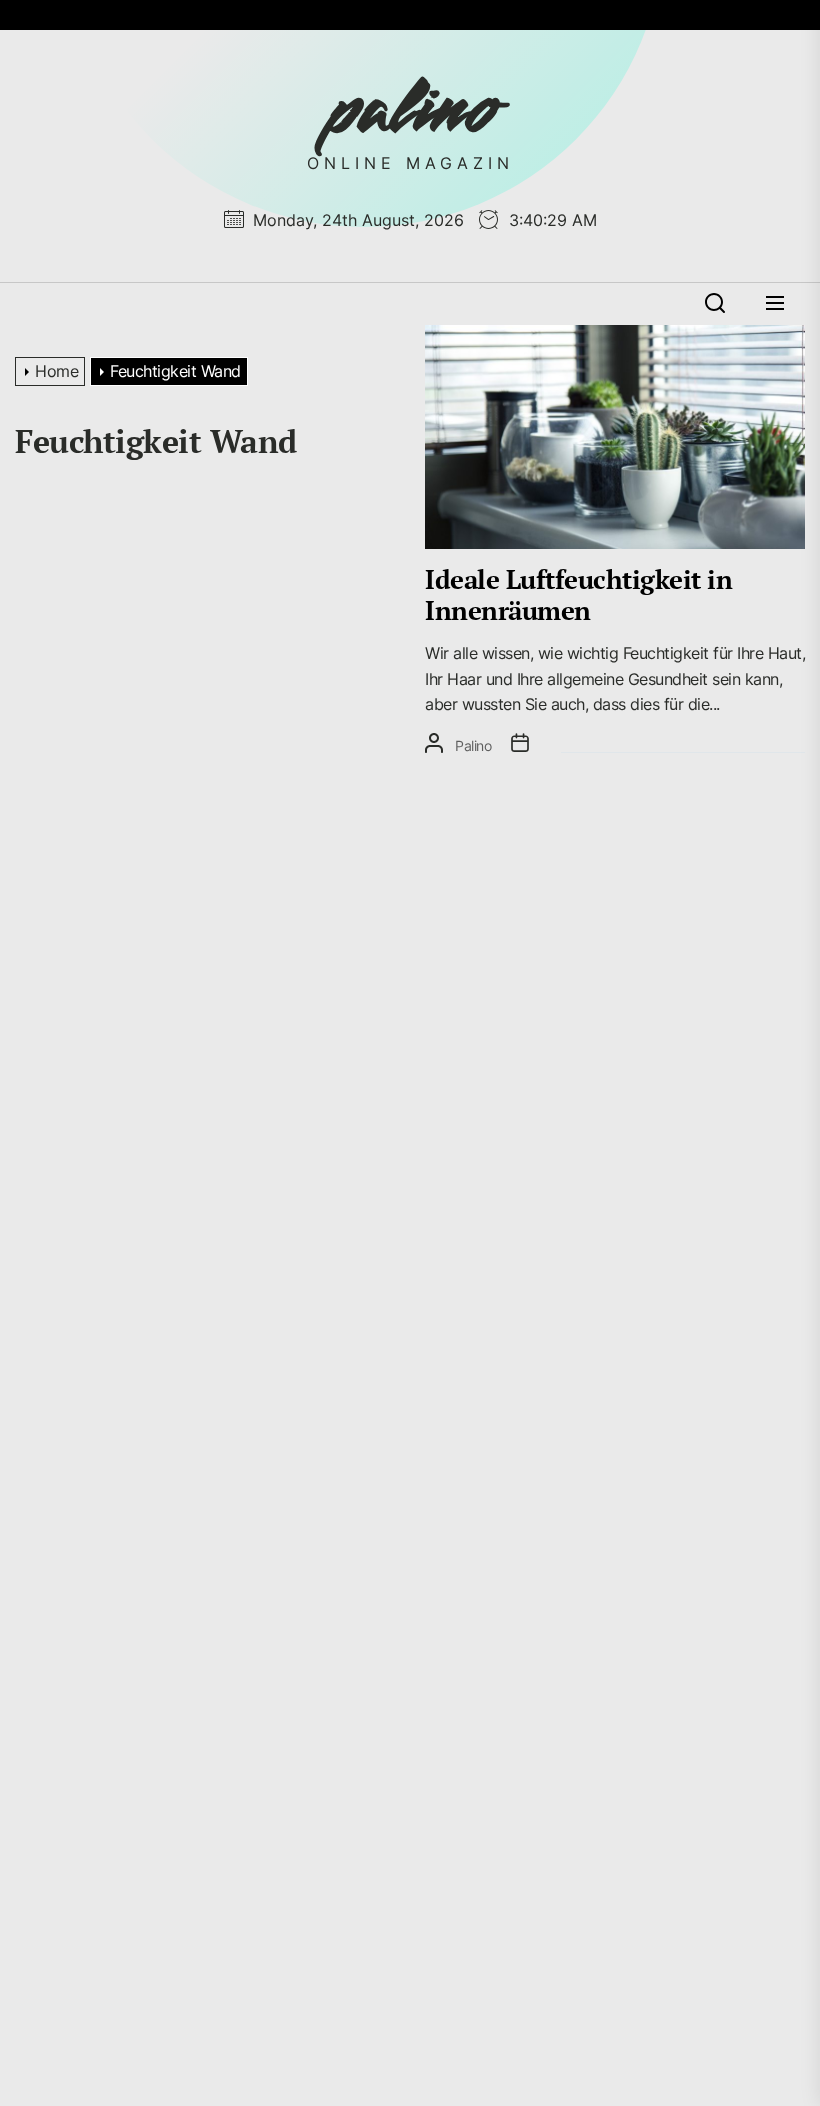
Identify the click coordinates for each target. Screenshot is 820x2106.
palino (410, 110)
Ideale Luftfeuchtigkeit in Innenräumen (578, 594)
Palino (473, 745)
